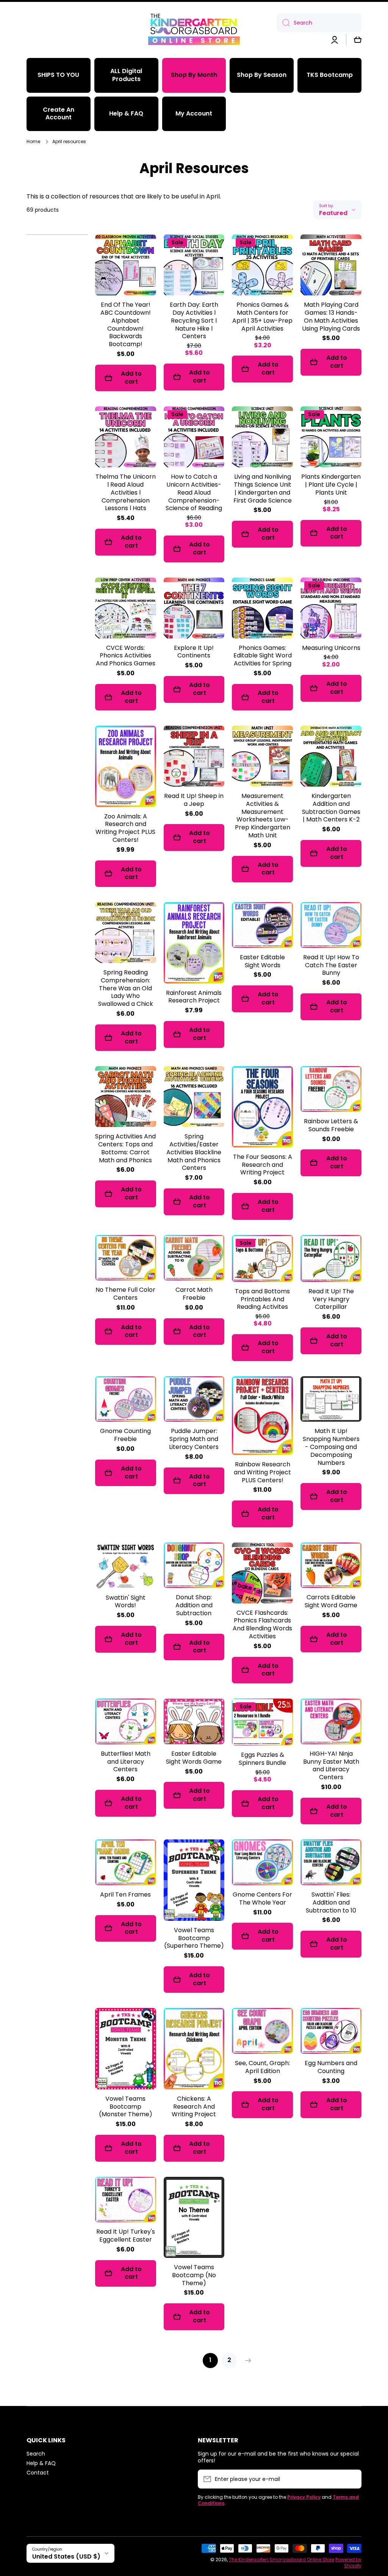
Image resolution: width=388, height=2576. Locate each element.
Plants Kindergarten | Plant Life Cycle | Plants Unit (331, 485)
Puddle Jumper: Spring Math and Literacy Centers (194, 1439)
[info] (125, 276)
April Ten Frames (125, 1895)
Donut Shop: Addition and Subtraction (194, 1605)
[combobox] (319, 23)
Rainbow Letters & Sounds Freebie (331, 1126)
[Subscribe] (352, 2479)
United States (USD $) (66, 2556)
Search (36, 2453)
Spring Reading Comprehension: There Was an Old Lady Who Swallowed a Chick (126, 988)
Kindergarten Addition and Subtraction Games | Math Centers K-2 (331, 808)
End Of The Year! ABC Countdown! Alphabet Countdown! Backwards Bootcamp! (126, 325)
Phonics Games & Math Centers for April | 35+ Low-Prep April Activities (262, 317)
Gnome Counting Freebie (125, 1435)
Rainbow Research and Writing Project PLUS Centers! (262, 1472)
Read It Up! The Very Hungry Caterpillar (331, 1299)
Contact (38, 2472)
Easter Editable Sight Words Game (194, 1758)
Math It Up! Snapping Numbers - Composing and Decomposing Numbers (331, 1447)
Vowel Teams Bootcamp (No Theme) (194, 2275)
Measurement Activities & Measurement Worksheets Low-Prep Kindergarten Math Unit (263, 816)
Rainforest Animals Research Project (194, 997)
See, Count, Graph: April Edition (262, 2067)
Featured (333, 213)
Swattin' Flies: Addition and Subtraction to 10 (331, 1903)
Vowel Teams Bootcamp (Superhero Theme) (194, 1938)
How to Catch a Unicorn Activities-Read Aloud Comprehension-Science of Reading (194, 493)
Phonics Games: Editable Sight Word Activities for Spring (263, 656)
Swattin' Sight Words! (126, 1602)
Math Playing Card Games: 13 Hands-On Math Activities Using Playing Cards (331, 317)
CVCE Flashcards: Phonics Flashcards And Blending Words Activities (262, 1625)
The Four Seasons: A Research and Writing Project (263, 1165)
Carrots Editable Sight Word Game (331, 1602)
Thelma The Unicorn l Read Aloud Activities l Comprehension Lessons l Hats (126, 493)
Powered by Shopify (348, 2563)
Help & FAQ (41, 2463)
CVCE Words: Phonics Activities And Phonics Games (126, 656)
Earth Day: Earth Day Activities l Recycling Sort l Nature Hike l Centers (194, 321)
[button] (358, 40)
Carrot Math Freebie (194, 1294)
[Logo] (194, 28)
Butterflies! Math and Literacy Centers (126, 1762)
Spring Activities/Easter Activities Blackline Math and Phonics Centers (194, 1152)
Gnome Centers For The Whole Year (262, 1899)
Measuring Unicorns (331, 648)
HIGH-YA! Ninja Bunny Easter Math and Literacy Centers (331, 1766)
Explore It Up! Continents (194, 652)
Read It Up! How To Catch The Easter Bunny (331, 965)
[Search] (283, 23)
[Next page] (246, 2361)
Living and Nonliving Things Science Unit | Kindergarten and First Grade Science (263, 489)
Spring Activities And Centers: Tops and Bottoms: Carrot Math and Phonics (125, 1148)
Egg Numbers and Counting (331, 2067)
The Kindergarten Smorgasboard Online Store (282, 2560)
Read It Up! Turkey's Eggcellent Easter (126, 2236)
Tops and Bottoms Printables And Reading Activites (262, 1299)
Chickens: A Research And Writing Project (194, 2107)
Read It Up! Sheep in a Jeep (194, 800)
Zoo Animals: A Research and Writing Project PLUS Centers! (125, 828)
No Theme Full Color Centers (125, 1294)
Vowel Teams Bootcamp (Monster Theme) (126, 2107)
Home (33, 142)
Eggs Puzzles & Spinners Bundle (262, 1759)
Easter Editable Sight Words (262, 962)
